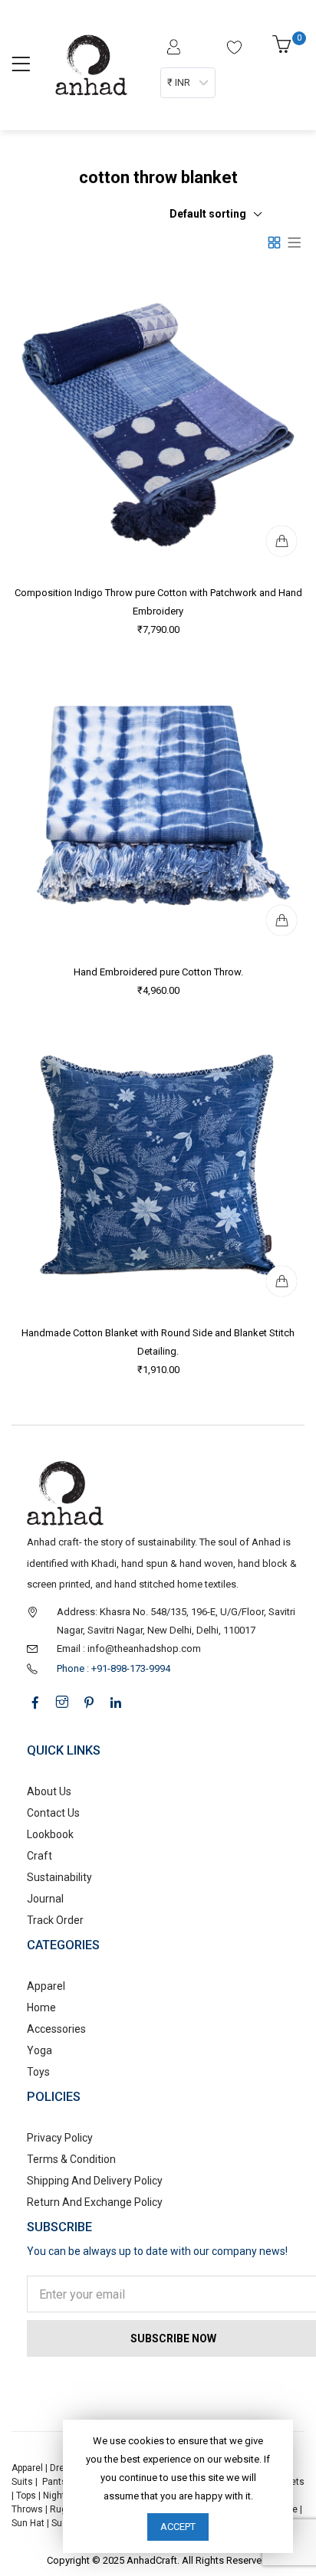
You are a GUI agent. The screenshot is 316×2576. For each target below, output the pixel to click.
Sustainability (59, 1877)
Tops (26, 2496)
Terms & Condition (71, 2159)
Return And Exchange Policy (95, 2202)
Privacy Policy (60, 2138)
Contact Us (53, 1813)
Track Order (55, 1920)
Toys (38, 2072)
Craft (39, 1856)
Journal (45, 1899)
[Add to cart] (281, 541)
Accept (178, 2527)
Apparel (46, 1986)
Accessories (56, 2029)
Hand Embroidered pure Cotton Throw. (158, 972)
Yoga (39, 2050)
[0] (284, 49)
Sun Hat (28, 2523)
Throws (27, 2509)
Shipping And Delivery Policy (95, 2181)
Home (41, 2007)
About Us (49, 1791)
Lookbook (50, 1834)
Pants (54, 2482)
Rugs (61, 2509)
